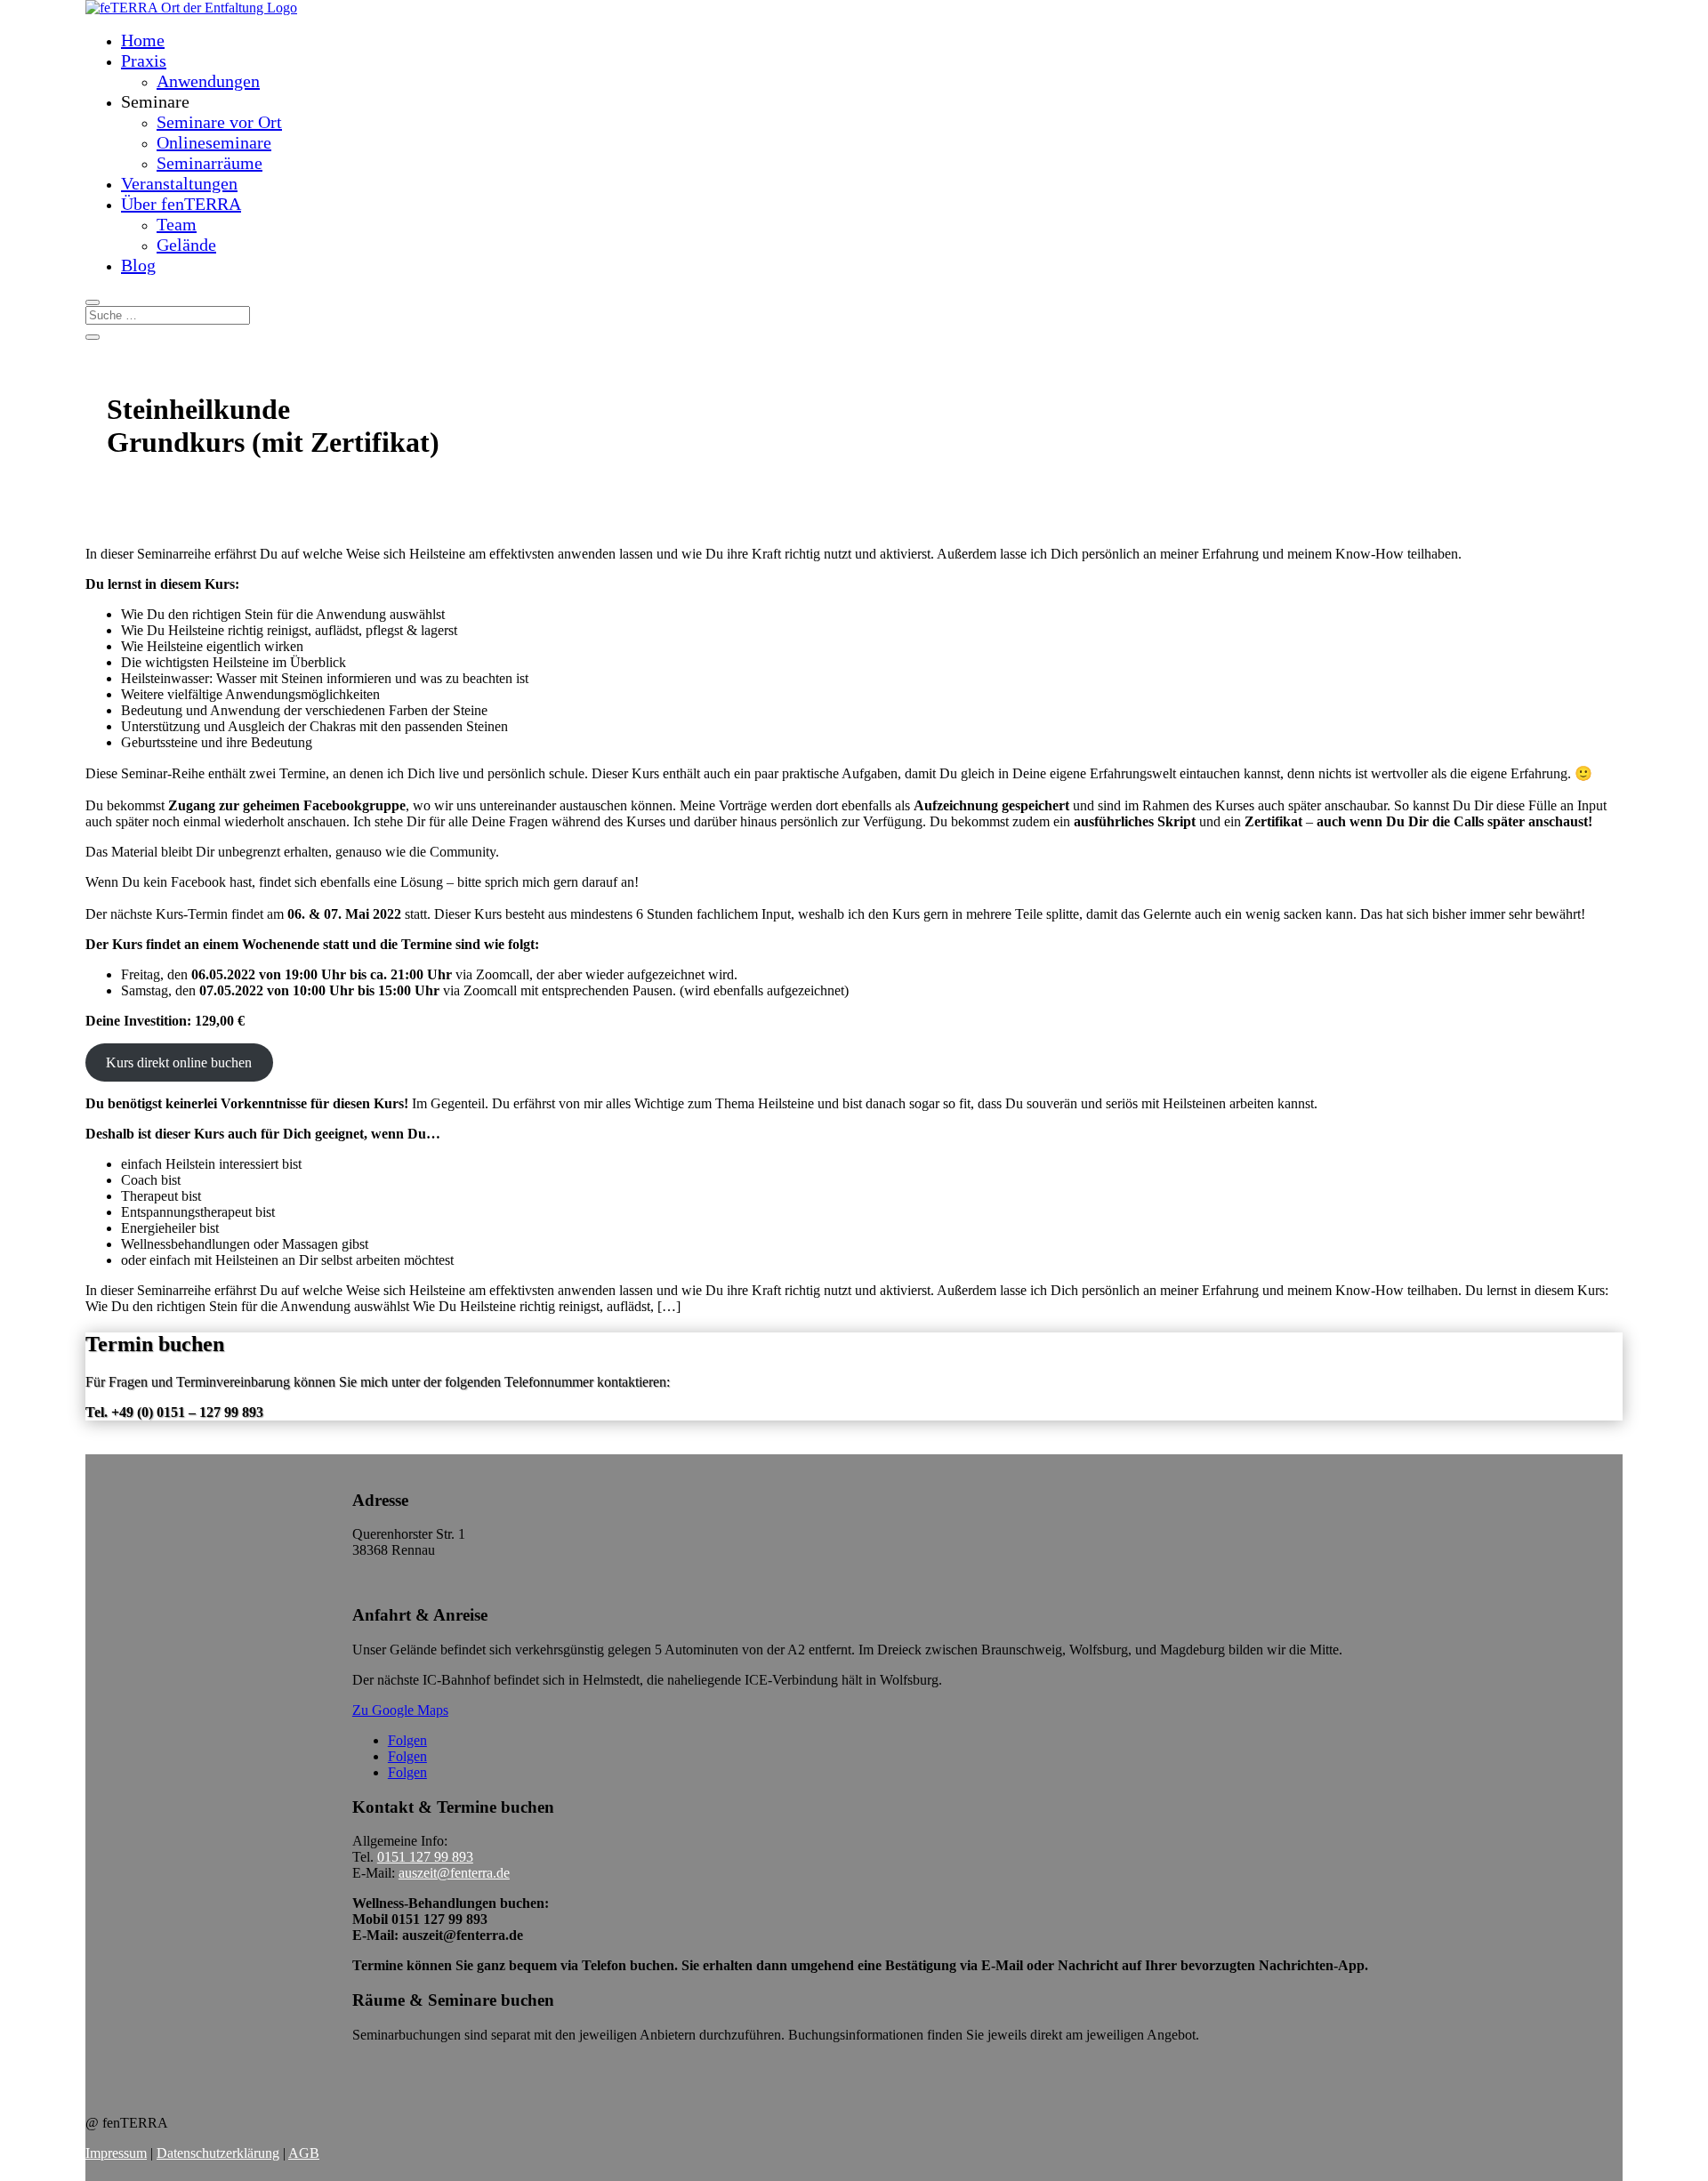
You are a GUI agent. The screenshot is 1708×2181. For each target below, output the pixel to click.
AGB (304, 2153)
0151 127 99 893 (425, 1857)
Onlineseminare (214, 142)
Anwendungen (208, 81)
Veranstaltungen (179, 183)
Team (177, 224)
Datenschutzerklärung (218, 2153)
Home (143, 40)
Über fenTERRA (181, 204)
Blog (138, 265)
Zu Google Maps (400, 1710)
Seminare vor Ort (219, 122)
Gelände (186, 245)
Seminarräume (209, 163)
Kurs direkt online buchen (179, 1062)
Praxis (144, 60)
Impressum (116, 2153)
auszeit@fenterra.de (454, 1873)
